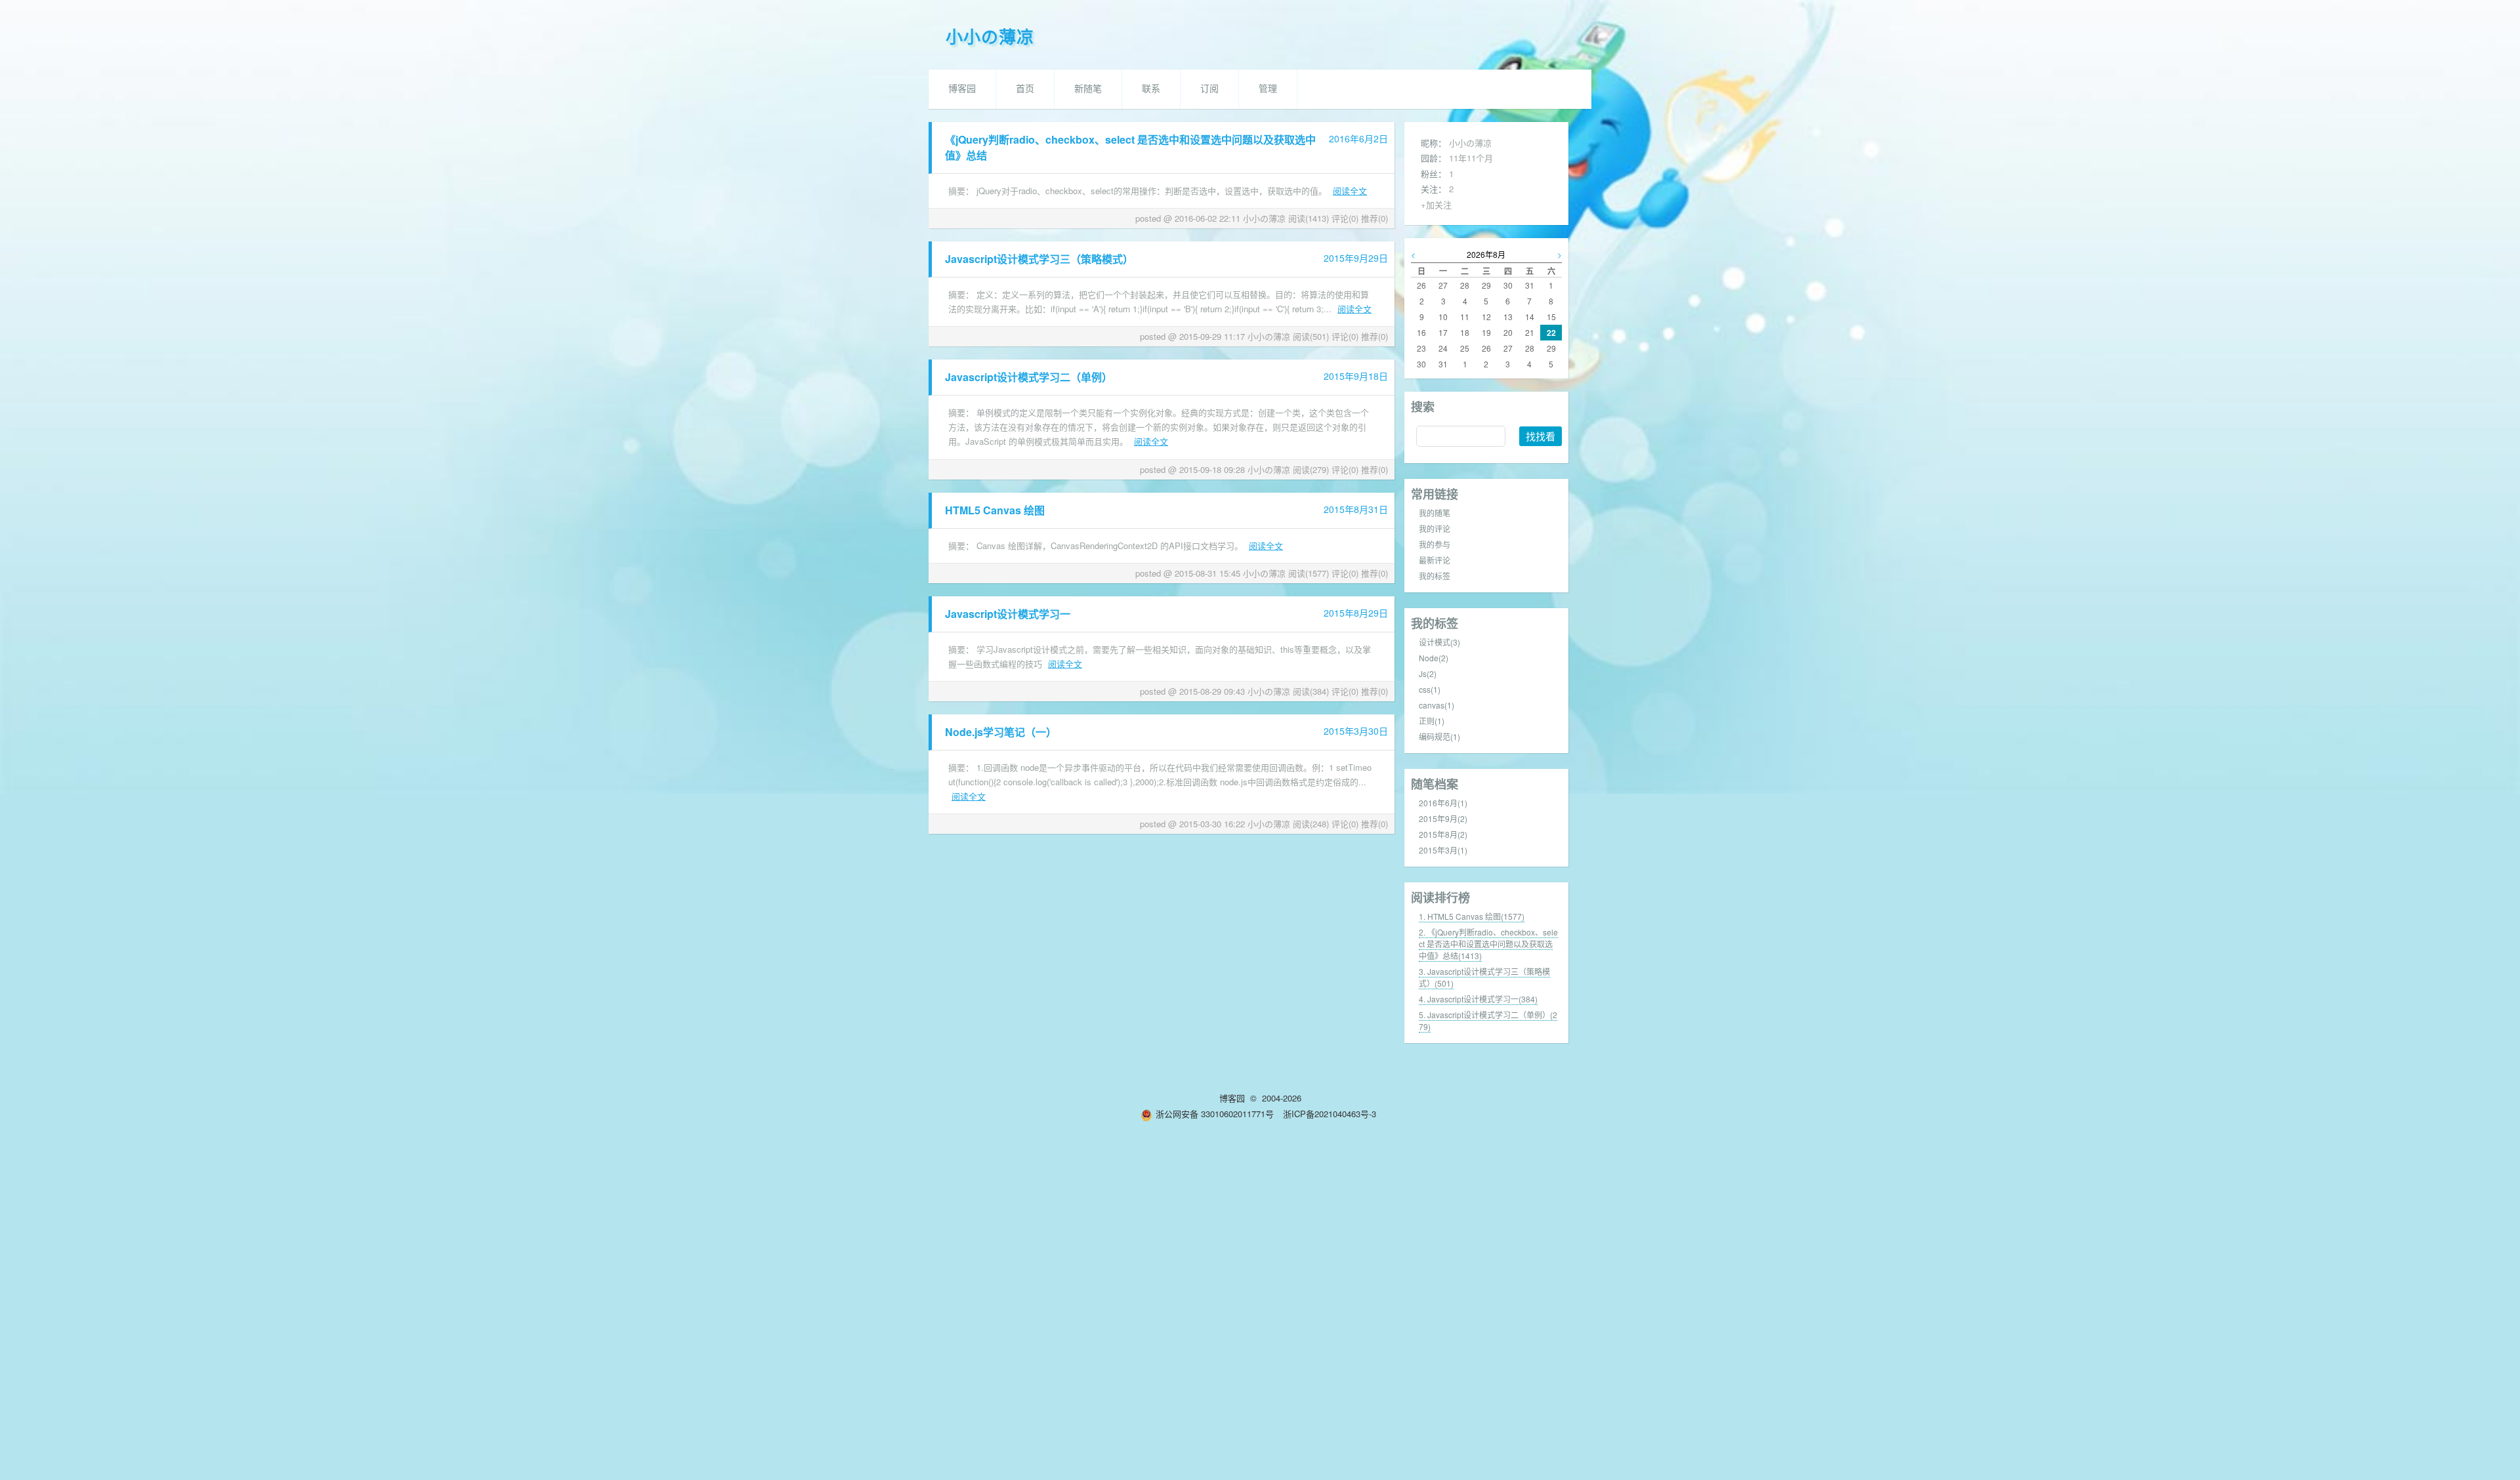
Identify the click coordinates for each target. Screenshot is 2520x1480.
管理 (1268, 89)
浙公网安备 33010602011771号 (1215, 1114)
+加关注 (1436, 204)
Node (1434, 658)
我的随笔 (1435, 513)
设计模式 (1439, 642)
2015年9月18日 (1356, 376)
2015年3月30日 (1356, 731)
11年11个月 (1471, 158)
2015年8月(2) (1443, 834)
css (1430, 689)
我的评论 (1435, 528)
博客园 (962, 89)
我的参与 (1435, 544)
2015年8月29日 (1356, 613)
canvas (1437, 705)
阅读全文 (1350, 191)
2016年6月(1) (1443, 803)
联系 (1151, 89)
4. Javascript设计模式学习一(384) (1478, 999)
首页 (1025, 89)
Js (1428, 673)
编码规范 (1439, 736)
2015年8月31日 (1356, 509)
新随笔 (1088, 89)
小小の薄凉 (990, 38)
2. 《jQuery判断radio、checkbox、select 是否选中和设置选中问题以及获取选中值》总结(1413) (1488, 944)
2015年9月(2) (1443, 818)
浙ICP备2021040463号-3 (1330, 1114)
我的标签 (1435, 576)
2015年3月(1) (1443, 850)
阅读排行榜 (1440, 897)
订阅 (1209, 89)
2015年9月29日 (1356, 258)
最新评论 (1435, 560)
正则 (1432, 721)
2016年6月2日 (1358, 138)
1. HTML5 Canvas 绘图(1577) (1472, 916)
